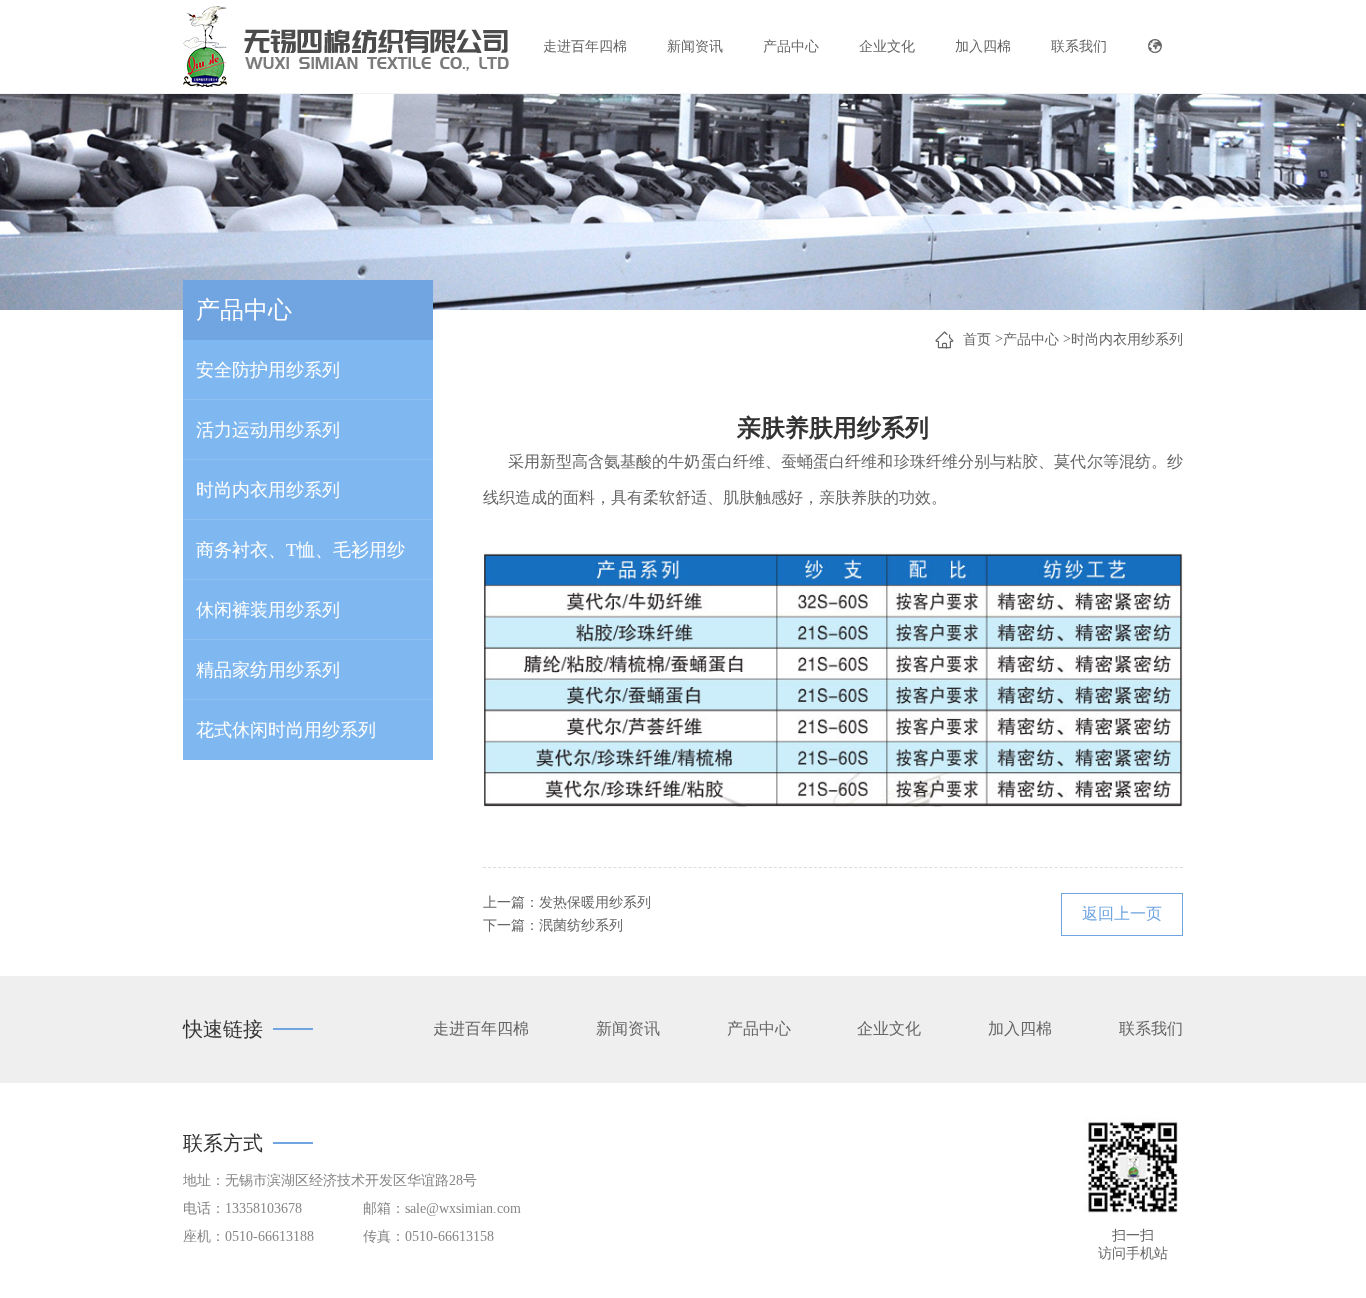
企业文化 (887, 46)
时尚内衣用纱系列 (1127, 339)
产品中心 (791, 46)
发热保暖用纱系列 (595, 902)
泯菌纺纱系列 (581, 925)
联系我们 (1079, 46)
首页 (977, 339)
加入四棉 (983, 46)
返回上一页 (1122, 913)
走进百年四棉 (585, 46)
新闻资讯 (695, 46)
